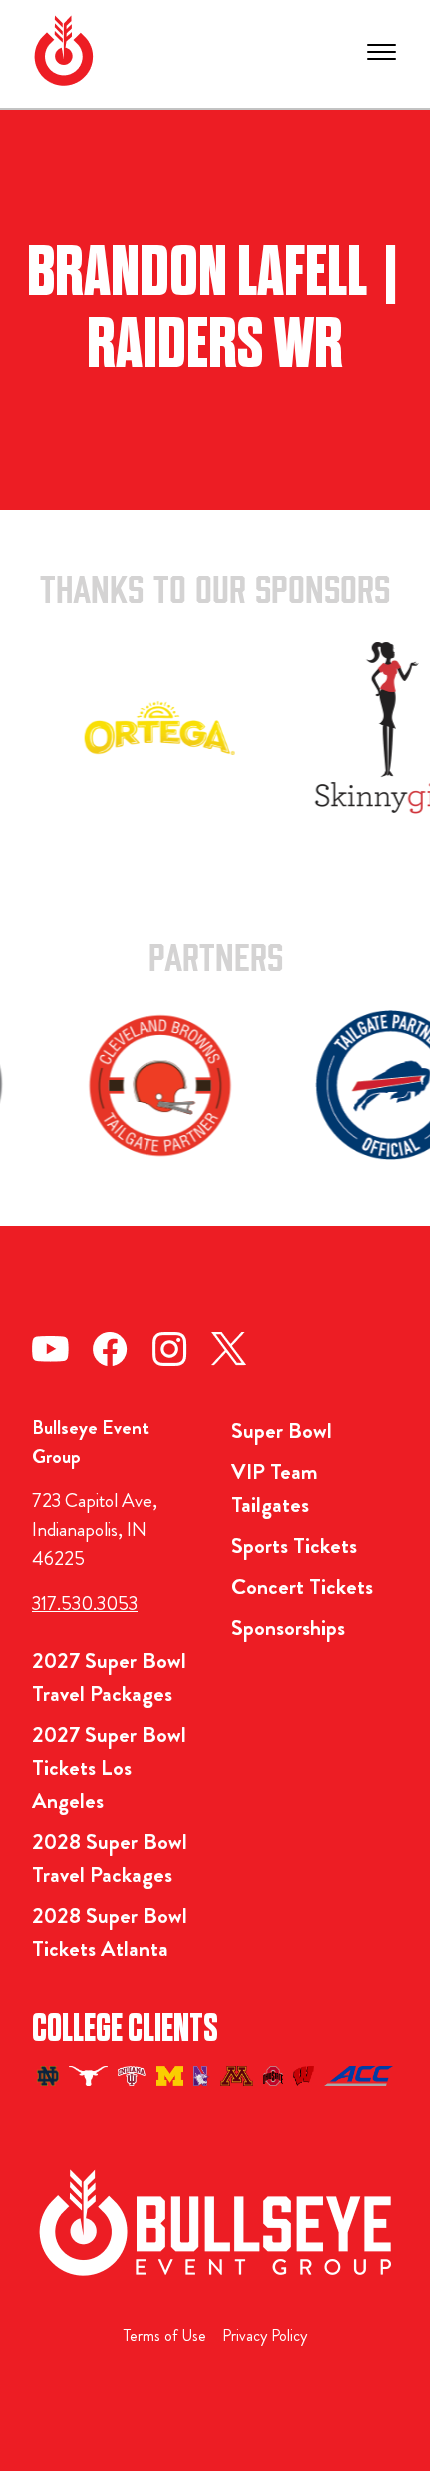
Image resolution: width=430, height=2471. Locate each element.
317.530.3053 (85, 1603)
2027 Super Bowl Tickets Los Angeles (109, 1767)
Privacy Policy (264, 2335)
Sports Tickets (294, 1545)
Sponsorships (288, 1627)
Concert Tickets (302, 1586)
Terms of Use (165, 2335)
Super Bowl (281, 1430)
